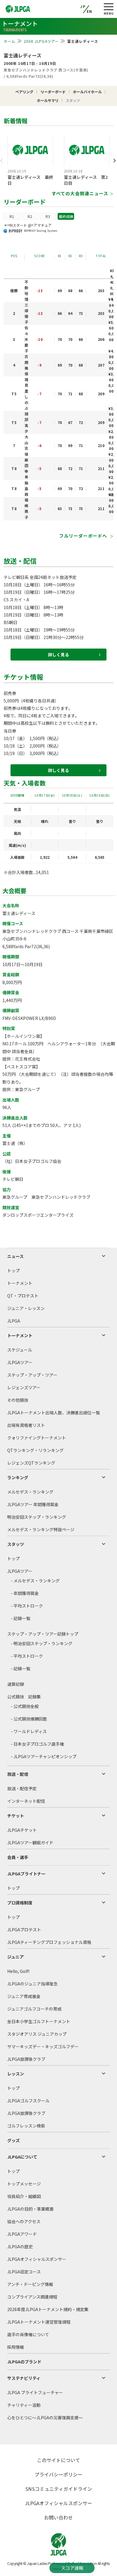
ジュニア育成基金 (24, 1996)
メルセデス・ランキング (30, 1492)
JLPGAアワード (22, 2234)
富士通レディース (22, 55)
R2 (30, 216)
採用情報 (16, 2347)
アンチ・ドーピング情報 (30, 2284)
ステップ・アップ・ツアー (32, 1375)
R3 (48, 216)
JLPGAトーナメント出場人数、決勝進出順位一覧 (54, 1413)
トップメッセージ (24, 2184)
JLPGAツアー (20, 1362)
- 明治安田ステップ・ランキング (42, 1643)
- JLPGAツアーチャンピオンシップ (44, 1756)
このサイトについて (58, 2460)
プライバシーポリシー (58, 2474)
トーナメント (20, 1283)
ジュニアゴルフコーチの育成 (34, 2009)
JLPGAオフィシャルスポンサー (37, 2259)
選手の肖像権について (28, 2334)
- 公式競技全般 (25, 1706)
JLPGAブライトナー (26, 1874)
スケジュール (20, 1350)
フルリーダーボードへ (84, 536)
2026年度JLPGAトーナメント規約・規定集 (48, 2309)
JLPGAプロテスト (24, 1930)
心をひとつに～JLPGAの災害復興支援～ (45, 2418)
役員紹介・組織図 (24, 2196)
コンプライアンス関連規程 (32, 2297)
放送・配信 (18, 1774)
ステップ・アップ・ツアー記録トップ (43, 1634)
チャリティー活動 (24, 2405)
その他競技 (18, 1400)
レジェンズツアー (24, 1387)
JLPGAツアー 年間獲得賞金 (33, 1504)
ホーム (10, 41)
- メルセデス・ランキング (35, 1581)
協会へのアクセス (24, 2221)
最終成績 (66, 216)
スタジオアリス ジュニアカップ (37, 2034)
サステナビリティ (24, 2378)
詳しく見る (58, 655)
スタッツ (16, 1544)
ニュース (15, 1256)
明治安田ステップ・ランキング (37, 1517)
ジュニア (15, 1957)
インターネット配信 (26, 1801)
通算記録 (16, 1684)
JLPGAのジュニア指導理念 (32, 1984)
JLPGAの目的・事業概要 (30, 2209)
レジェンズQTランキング (31, 1463)
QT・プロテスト (23, 1296)
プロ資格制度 (20, 1903)
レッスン (16, 2074)
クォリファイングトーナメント (37, 1438)
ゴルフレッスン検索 (26, 2126)
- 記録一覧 (21, 1618)
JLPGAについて (22, 2157)
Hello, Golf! (18, 1971)
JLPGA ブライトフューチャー (35, 2392)
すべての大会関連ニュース (80, 193)
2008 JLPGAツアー (41, 41)
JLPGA (14, 1321)
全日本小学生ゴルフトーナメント (39, 2021)
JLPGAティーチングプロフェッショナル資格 (49, 1942)
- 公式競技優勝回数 (29, 1719)
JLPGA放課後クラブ (26, 2059)
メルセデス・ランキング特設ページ (41, 1529)
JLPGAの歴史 (20, 2246)
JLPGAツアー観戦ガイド (30, 1843)
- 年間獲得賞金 (25, 1593)
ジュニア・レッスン (26, 1308)
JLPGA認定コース (24, 2272)
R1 (12, 216)
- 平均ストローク (27, 1606)
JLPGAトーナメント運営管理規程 (39, 2322)
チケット (16, 1816)
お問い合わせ (58, 2517)
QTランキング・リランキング (35, 1450)
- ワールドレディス (29, 1731)
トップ (13, 1271)
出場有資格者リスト (26, 1425)
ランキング (18, 1477)
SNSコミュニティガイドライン (59, 2489)
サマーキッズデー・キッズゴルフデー (43, 2046)
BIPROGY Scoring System (41, 231)
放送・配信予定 (22, 1788)
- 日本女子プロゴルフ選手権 (37, 1744)
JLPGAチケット (22, 1830)
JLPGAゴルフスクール (28, 2101)
